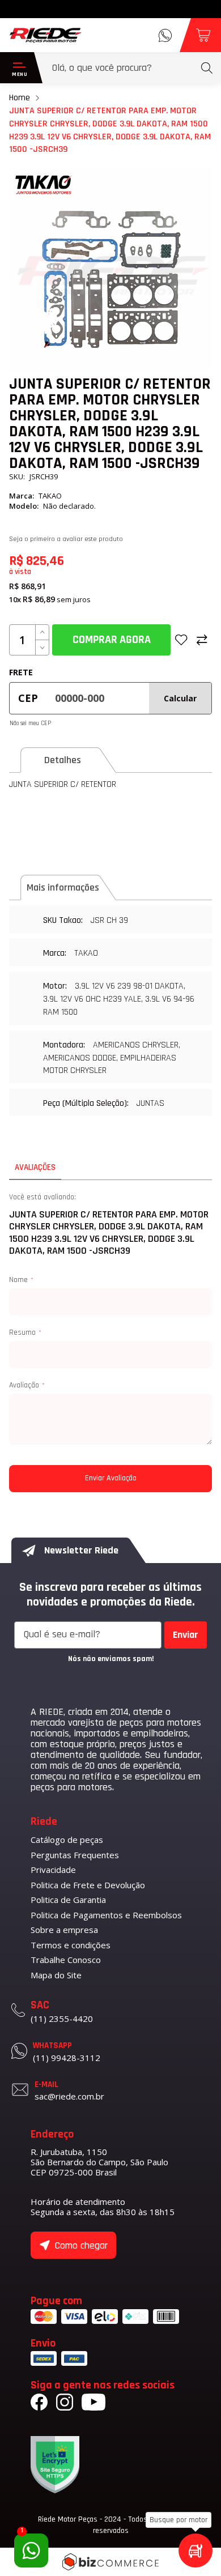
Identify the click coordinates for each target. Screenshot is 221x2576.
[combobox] (132, 68)
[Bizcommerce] (110, 2562)
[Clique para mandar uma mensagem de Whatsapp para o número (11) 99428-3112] (165, 35)
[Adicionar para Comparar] (202, 640)
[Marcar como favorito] (181, 640)
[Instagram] (65, 2404)
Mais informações (63, 887)
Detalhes (63, 760)
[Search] (207, 68)
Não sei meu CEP (30, 723)
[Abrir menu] (17, 68)
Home (20, 98)
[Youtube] (93, 2404)
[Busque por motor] (195, 2551)
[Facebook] (39, 2404)
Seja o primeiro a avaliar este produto (66, 539)
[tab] (70, 760)
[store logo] (46, 35)
